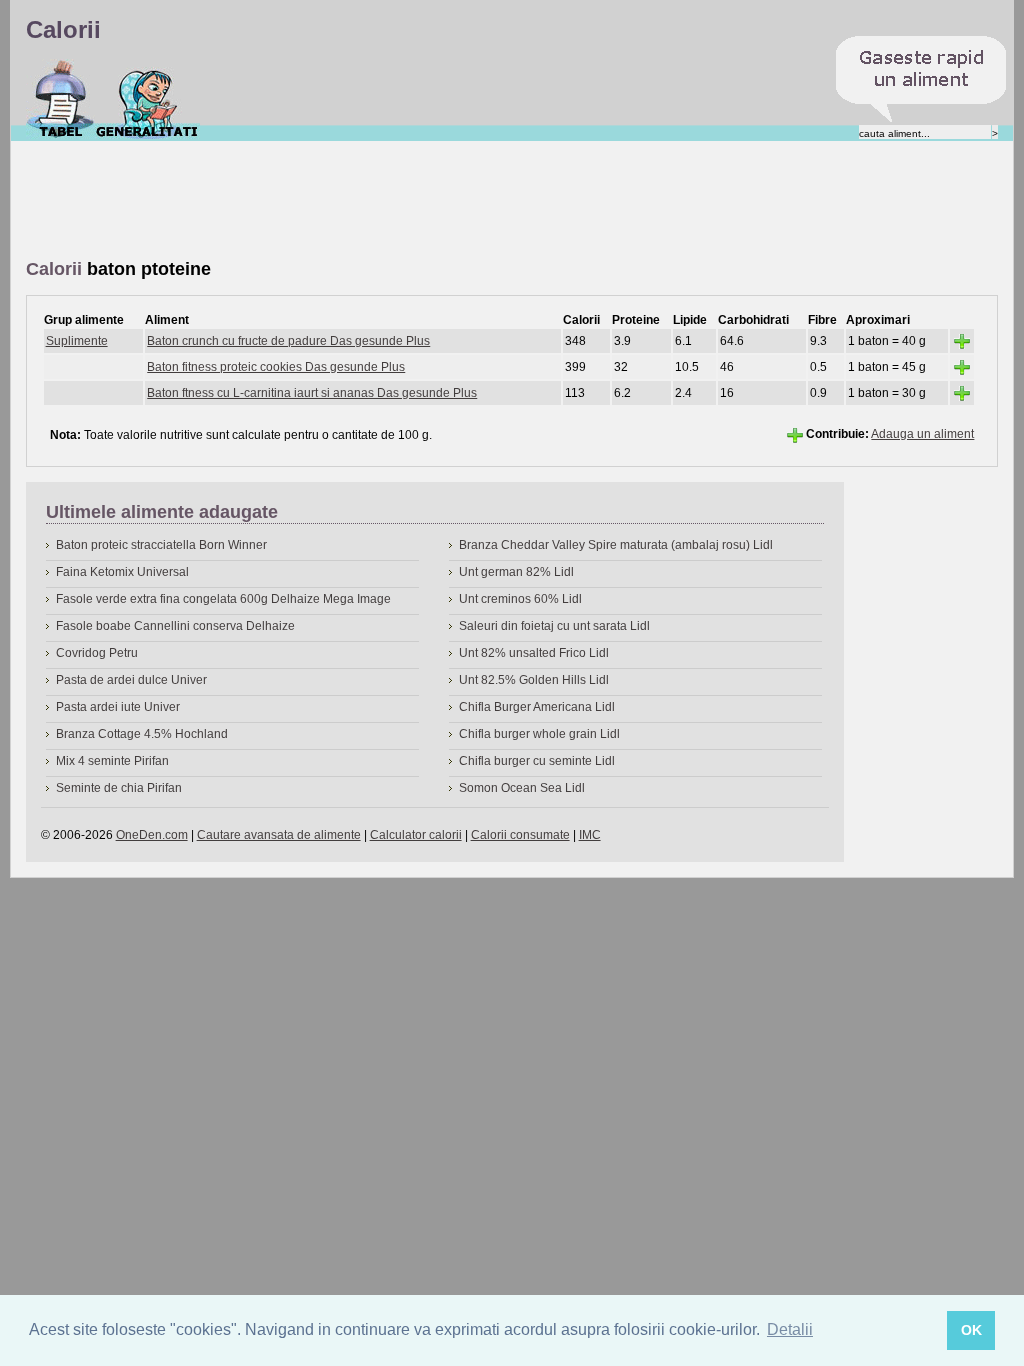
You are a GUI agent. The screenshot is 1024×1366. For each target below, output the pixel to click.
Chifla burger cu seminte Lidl (537, 761)
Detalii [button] (790, 1329)
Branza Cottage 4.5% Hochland (142, 734)
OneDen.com (152, 835)
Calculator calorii (416, 835)
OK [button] (971, 1330)
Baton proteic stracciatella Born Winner (161, 545)
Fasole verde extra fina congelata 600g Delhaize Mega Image (223, 599)
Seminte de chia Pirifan (119, 788)
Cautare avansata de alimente (279, 835)
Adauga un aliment (922, 434)
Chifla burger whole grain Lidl (539, 734)
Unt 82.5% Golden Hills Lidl (534, 680)
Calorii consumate (520, 835)
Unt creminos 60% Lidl (520, 599)
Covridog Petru (97, 653)
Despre (147, 99)
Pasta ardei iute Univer (118, 707)
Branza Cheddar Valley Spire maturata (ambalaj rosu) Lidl (616, 545)
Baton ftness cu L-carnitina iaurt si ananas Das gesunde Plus (312, 393)
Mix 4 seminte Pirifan (112, 761)
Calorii (60, 99)
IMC (590, 835)
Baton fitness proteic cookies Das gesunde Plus (276, 367)
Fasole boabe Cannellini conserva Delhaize (175, 626)
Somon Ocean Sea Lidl (522, 788)
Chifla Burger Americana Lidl (537, 707)
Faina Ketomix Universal (122, 572)
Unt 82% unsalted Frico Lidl (534, 653)
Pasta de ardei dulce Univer (131, 680)
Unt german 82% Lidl (516, 572)
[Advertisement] (390, 201)
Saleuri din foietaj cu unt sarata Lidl (554, 626)
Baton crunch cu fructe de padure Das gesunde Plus (288, 341)
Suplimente (77, 341)
